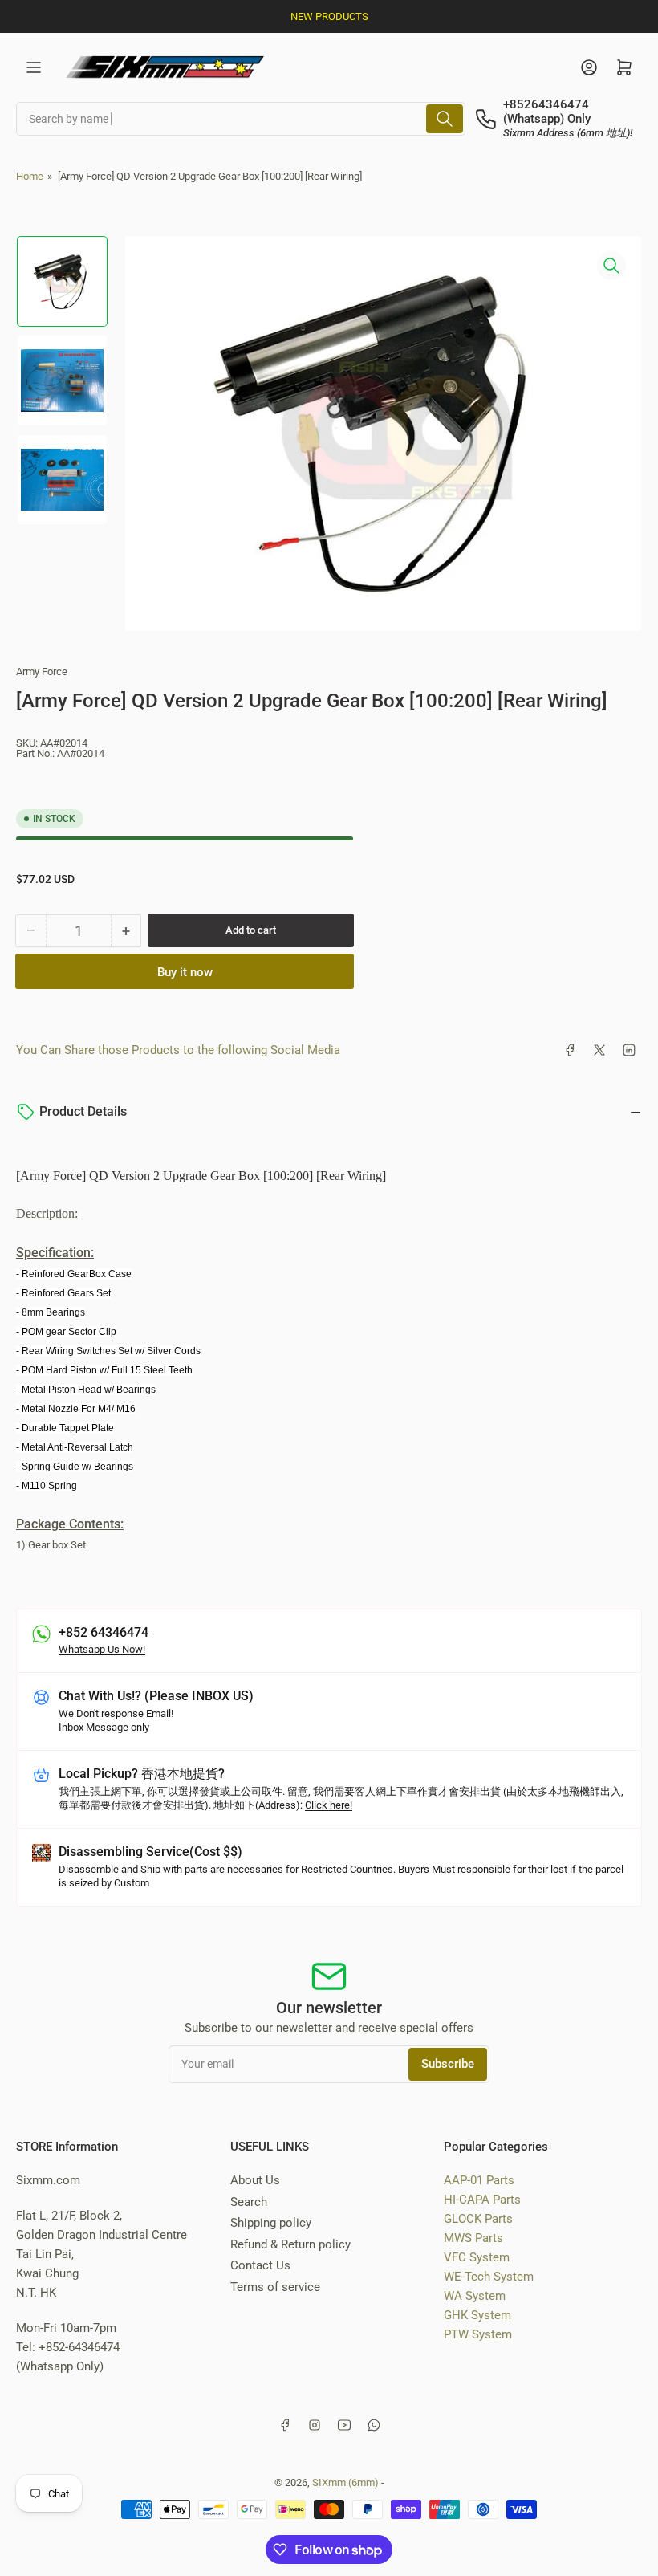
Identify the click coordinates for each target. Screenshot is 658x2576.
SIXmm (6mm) (345, 2482)
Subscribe (448, 2064)
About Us (255, 2180)
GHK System (477, 2315)
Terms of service (275, 2287)
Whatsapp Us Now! (102, 1649)
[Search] (445, 119)
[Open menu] (34, 67)
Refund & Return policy (290, 2244)
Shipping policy (271, 2223)
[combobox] (241, 119)
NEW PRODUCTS (329, 16)
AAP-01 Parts (479, 2180)
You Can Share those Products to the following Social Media (178, 1050)
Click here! (329, 1805)
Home (30, 176)
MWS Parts (473, 2238)
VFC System (477, 2257)
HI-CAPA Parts (482, 2200)
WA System (475, 2296)
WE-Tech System (489, 2277)
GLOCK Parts (478, 2219)
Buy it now (185, 972)
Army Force (42, 671)
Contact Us (260, 2265)
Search (249, 2202)
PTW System (478, 2334)
